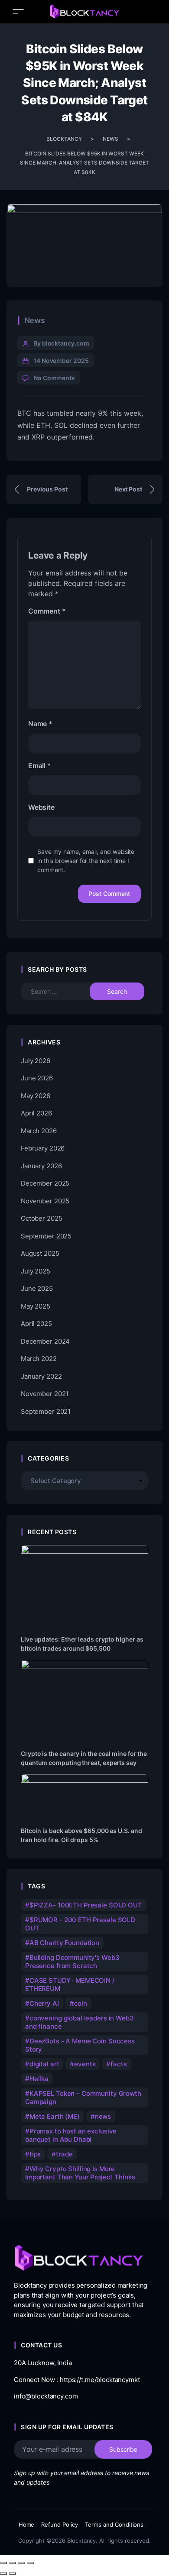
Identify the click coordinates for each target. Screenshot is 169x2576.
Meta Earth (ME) (55, 2116)
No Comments (54, 378)
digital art (44, 2064)
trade (64, 2154)
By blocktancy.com (61, 343)
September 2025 (46, 1236)
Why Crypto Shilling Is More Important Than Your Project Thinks (80, 2173)
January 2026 (41, 1166)
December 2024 (45, 1341)
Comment (47, 611)
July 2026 (36, 1061)
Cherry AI (44, 2003)
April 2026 (36, 1113)
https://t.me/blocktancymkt (100, 2380)
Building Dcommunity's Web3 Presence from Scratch (72, 1962)
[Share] (22, 2563)
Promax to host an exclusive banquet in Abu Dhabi (71, 2135)
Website (41, 807)
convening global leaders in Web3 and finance (80, 2022)
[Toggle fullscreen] (13, 2563)
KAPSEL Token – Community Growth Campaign (83, 2098)
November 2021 (45, 1394)
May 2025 (36, 1306)
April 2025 (36, 1324)
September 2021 (46, 1411)
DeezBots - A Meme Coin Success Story (80, 2045)
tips (35, 2154)
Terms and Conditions (114, 2524)
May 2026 (36, 1096)
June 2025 (37, 1288)
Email (40, 766)
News (35, 320)
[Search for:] (62, 991)
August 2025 (40, 1253)
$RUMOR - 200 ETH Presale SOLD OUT (80, 1924)
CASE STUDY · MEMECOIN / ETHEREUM (70, 1985)
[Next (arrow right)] (13, 2573)
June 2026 (37, 1078)
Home (27, 2524)
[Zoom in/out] (3, 2563)
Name (40, 724)
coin (81, 2003)
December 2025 (45, 1183)
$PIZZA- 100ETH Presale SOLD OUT (86, 1905)
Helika (39, 2079)
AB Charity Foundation (64, 1943)
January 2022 (41, 1376)
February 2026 (43, 1148)
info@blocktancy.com (46, 2396)
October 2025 (41, 1218)
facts (119, 2064)
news (103, 2116)
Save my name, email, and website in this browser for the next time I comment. (86, 861)
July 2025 (36, 1271)
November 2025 (45, 1201)
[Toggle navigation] (18, 11)
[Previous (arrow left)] (3, 2573)
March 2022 (39, 1359)
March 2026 (39, 1131)
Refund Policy (60, 2524)
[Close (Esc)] (31, 2563)
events (85, 2064)
